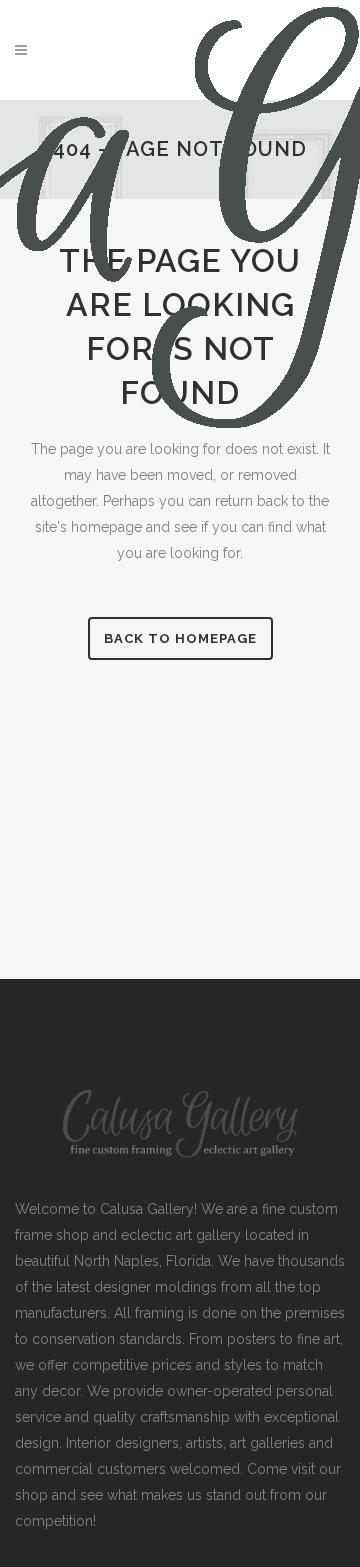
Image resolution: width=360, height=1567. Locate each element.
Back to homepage (180, 638)
